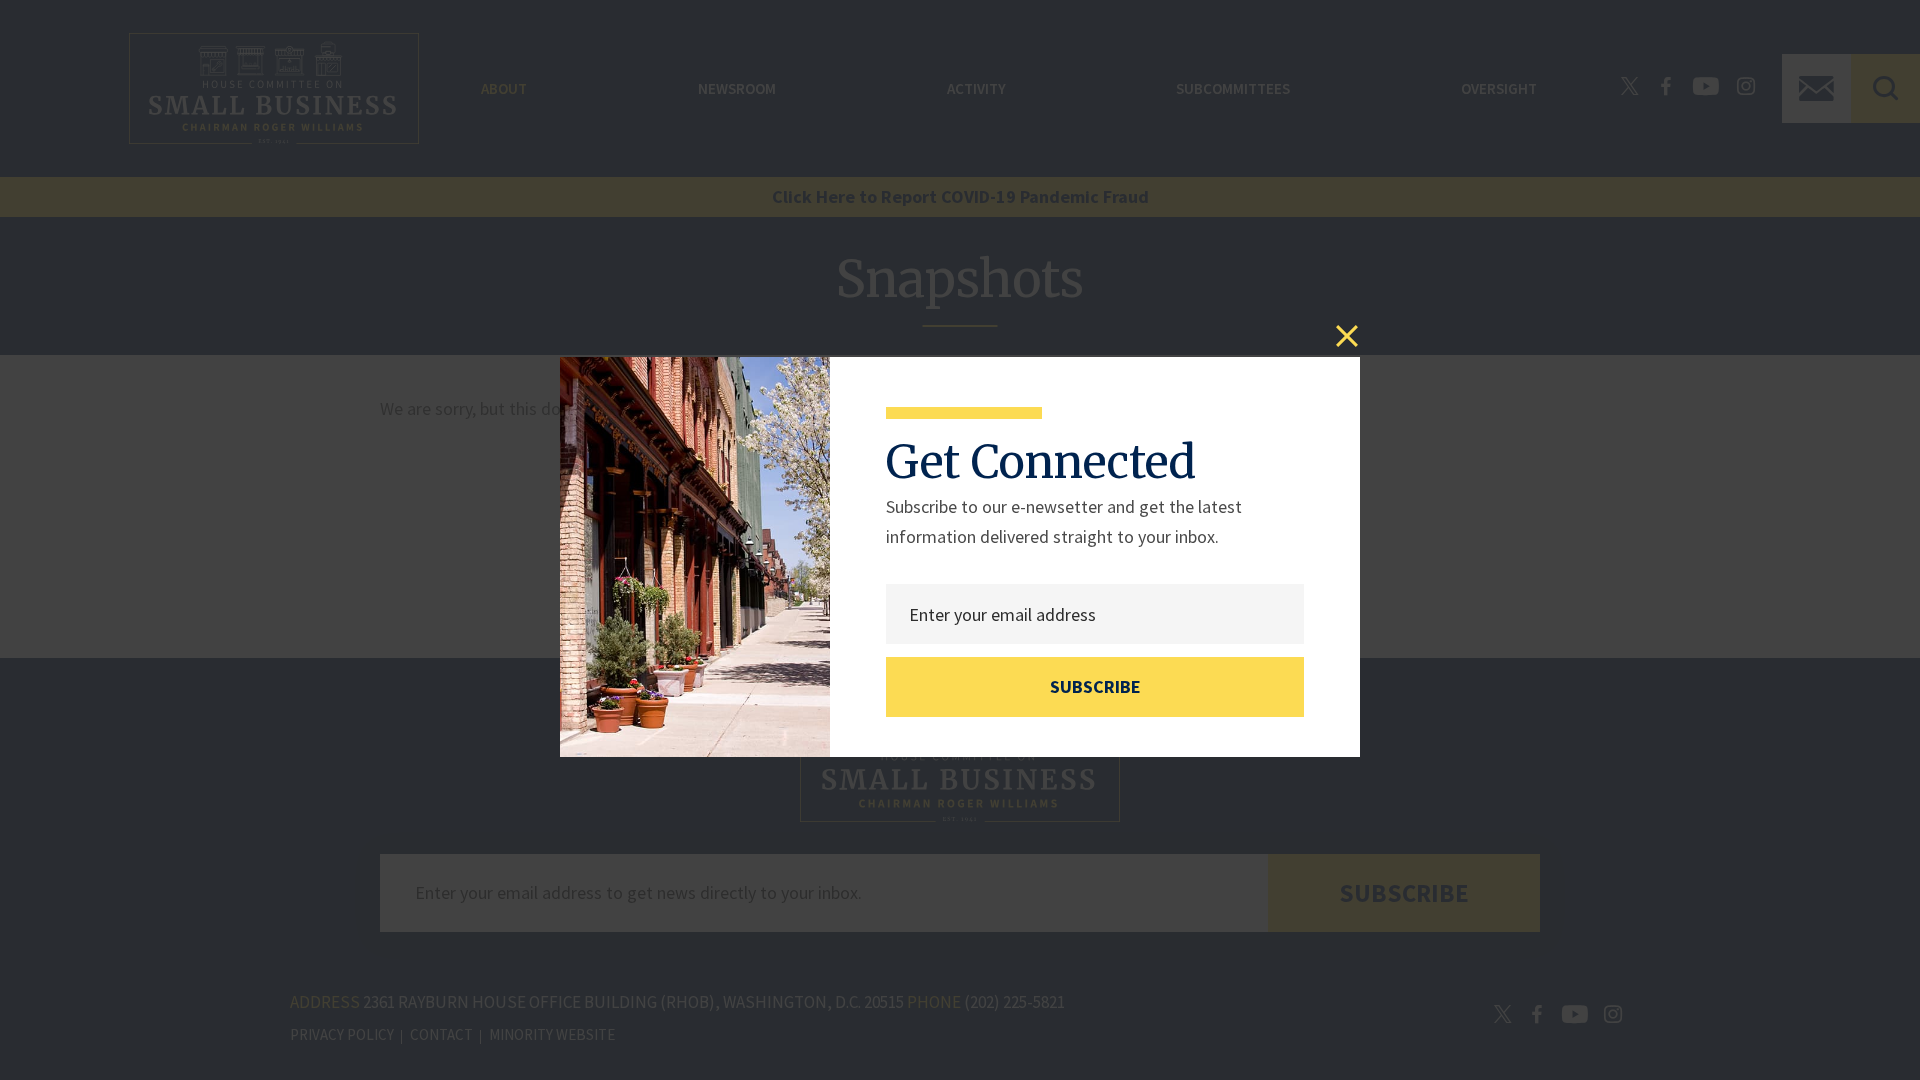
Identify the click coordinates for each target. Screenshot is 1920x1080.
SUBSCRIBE (1095, 686)
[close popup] (1347, 336)
